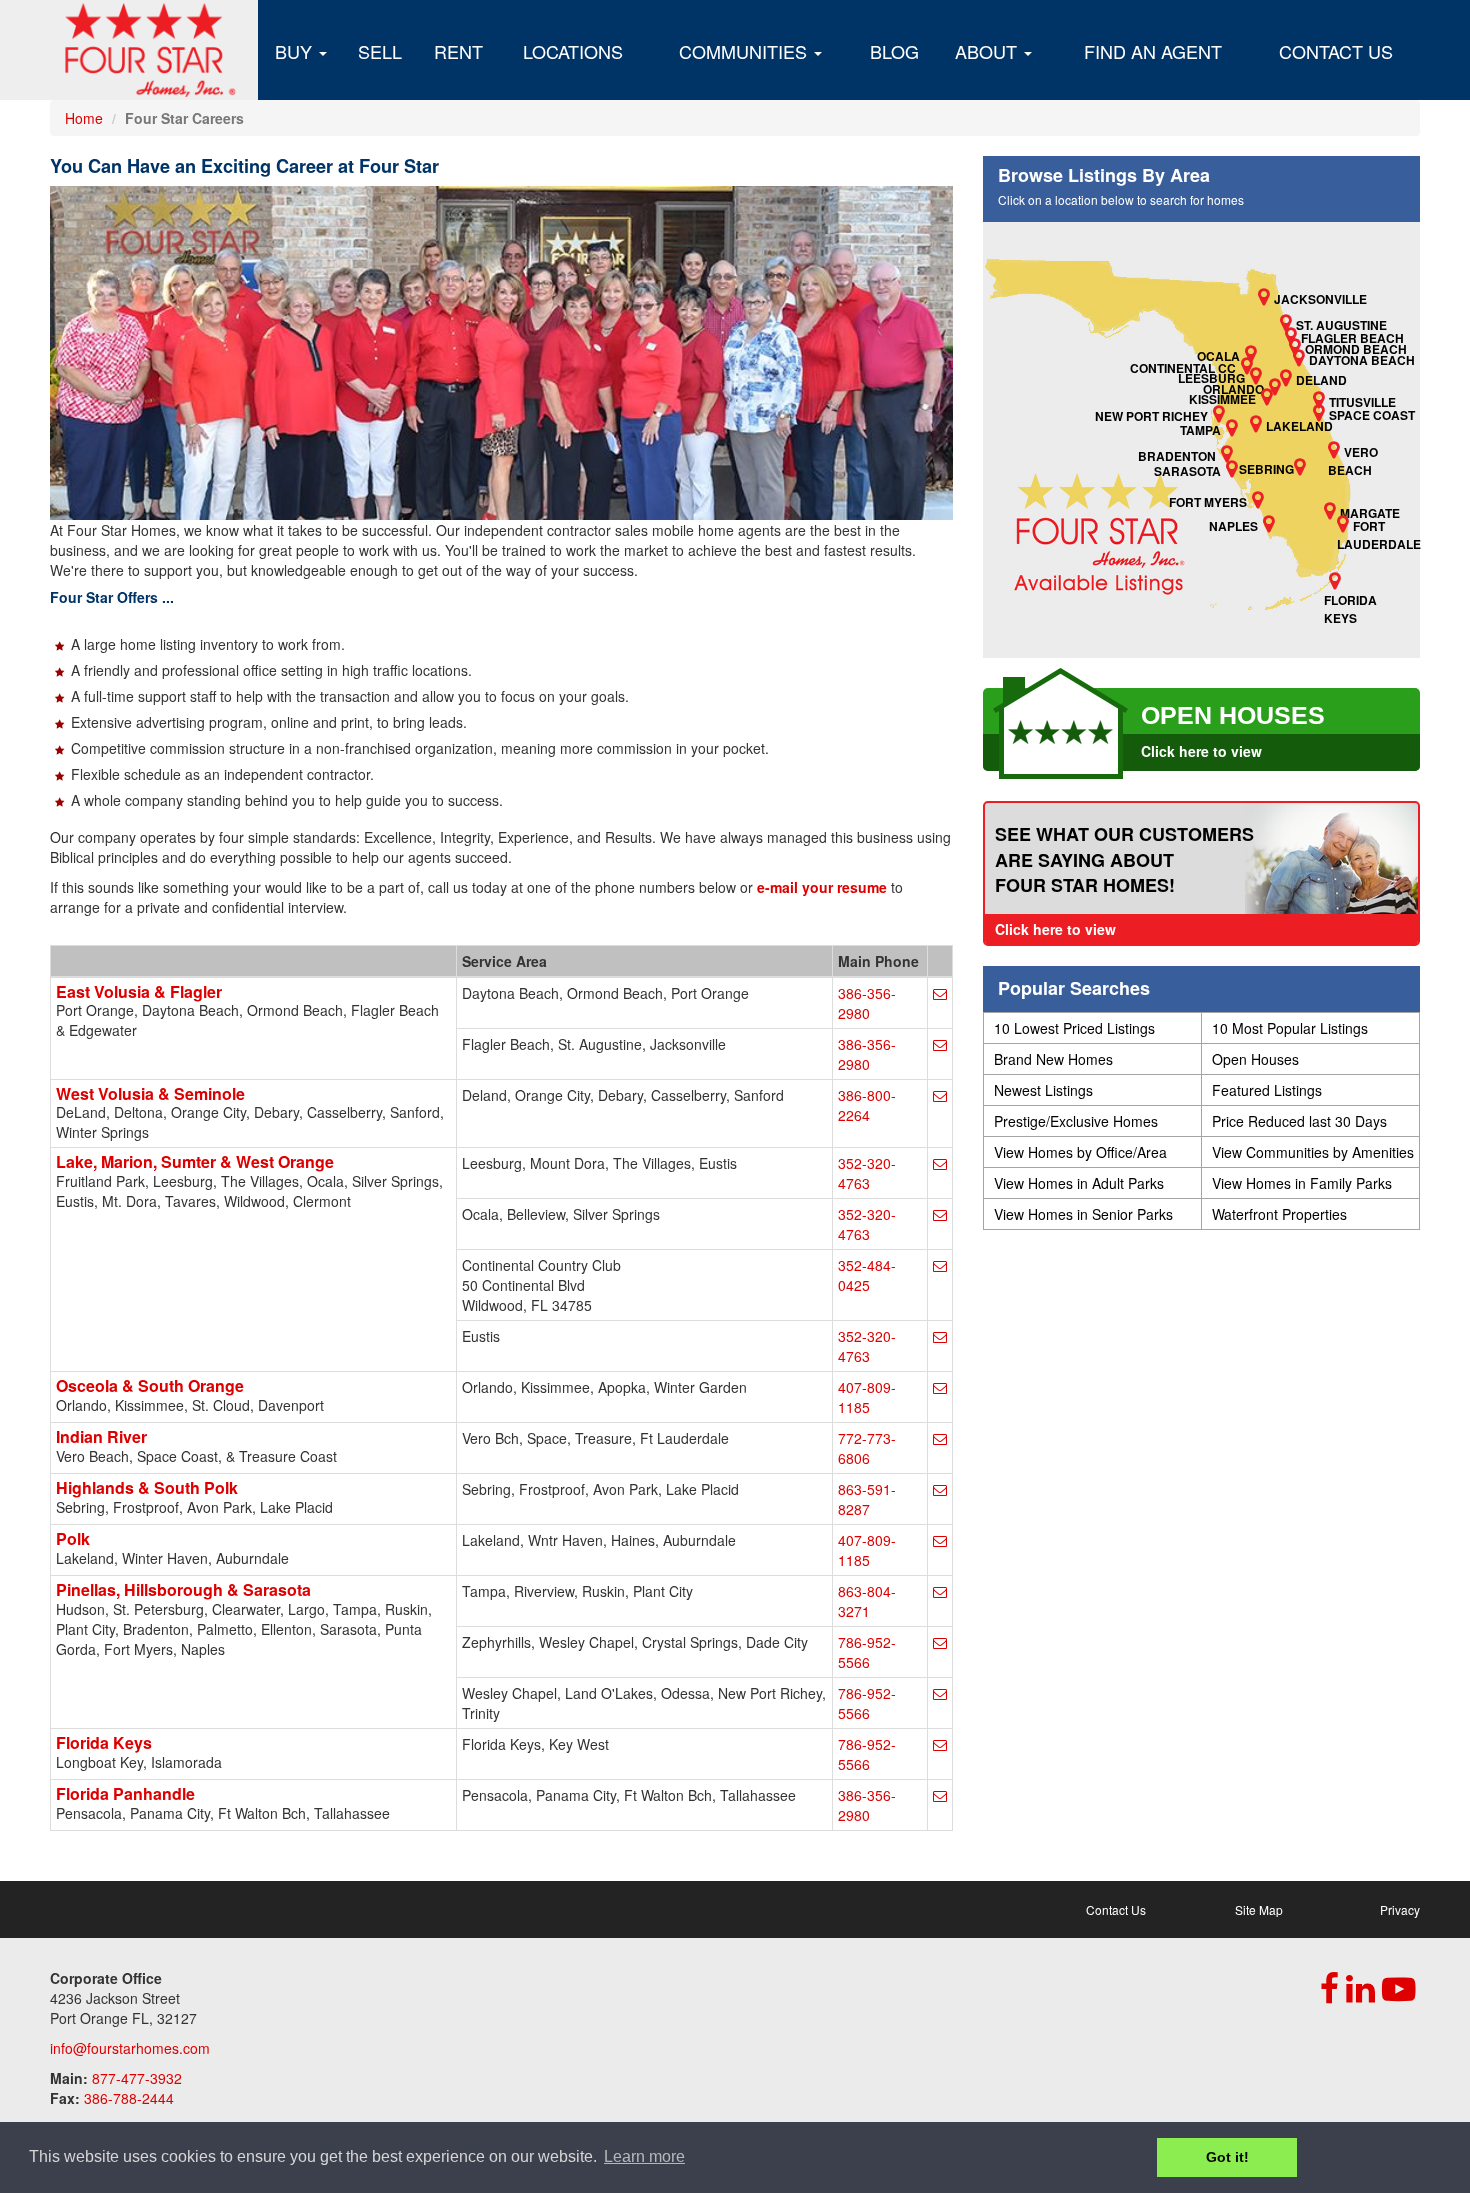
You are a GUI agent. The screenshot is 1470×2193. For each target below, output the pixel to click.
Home (84, 118)
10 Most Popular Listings (1290, 1028)
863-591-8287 (867, 1499)
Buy (296, 51)
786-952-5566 (867, 1652)
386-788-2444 (129, 2098)
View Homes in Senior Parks (1083, 1214)
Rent (458, 51)
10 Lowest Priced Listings (1074, 1028)
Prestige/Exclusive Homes (1076, 1121)
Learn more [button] (644, 2156)
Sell (380, 51)
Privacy (1400, 1909)
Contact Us (1336, 51)
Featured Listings (1267, 1090)
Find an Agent (1153, 51)
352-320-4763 (867, 1173)
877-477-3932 (137, 2078)
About (988, 51)
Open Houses (1255, 1059)
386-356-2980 (867, 1003)
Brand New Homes (1053, 1059)
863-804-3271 (867, 1601)
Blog (894, 51)
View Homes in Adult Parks (1079, 1183)
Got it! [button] (1227, 2157)
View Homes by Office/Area (1080, 1152)
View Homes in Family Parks (1302, 1183)
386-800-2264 (867, 1105)
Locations (573, 51)
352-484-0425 (867, 1275)
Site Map (1259, 1909)
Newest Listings (1043, 1090)
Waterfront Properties (1279, 1214)
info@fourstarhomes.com (130, 2048)
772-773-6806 (867, 1448)
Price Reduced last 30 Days (1299, 1121)
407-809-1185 (867, 1397)
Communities (745, 51)
